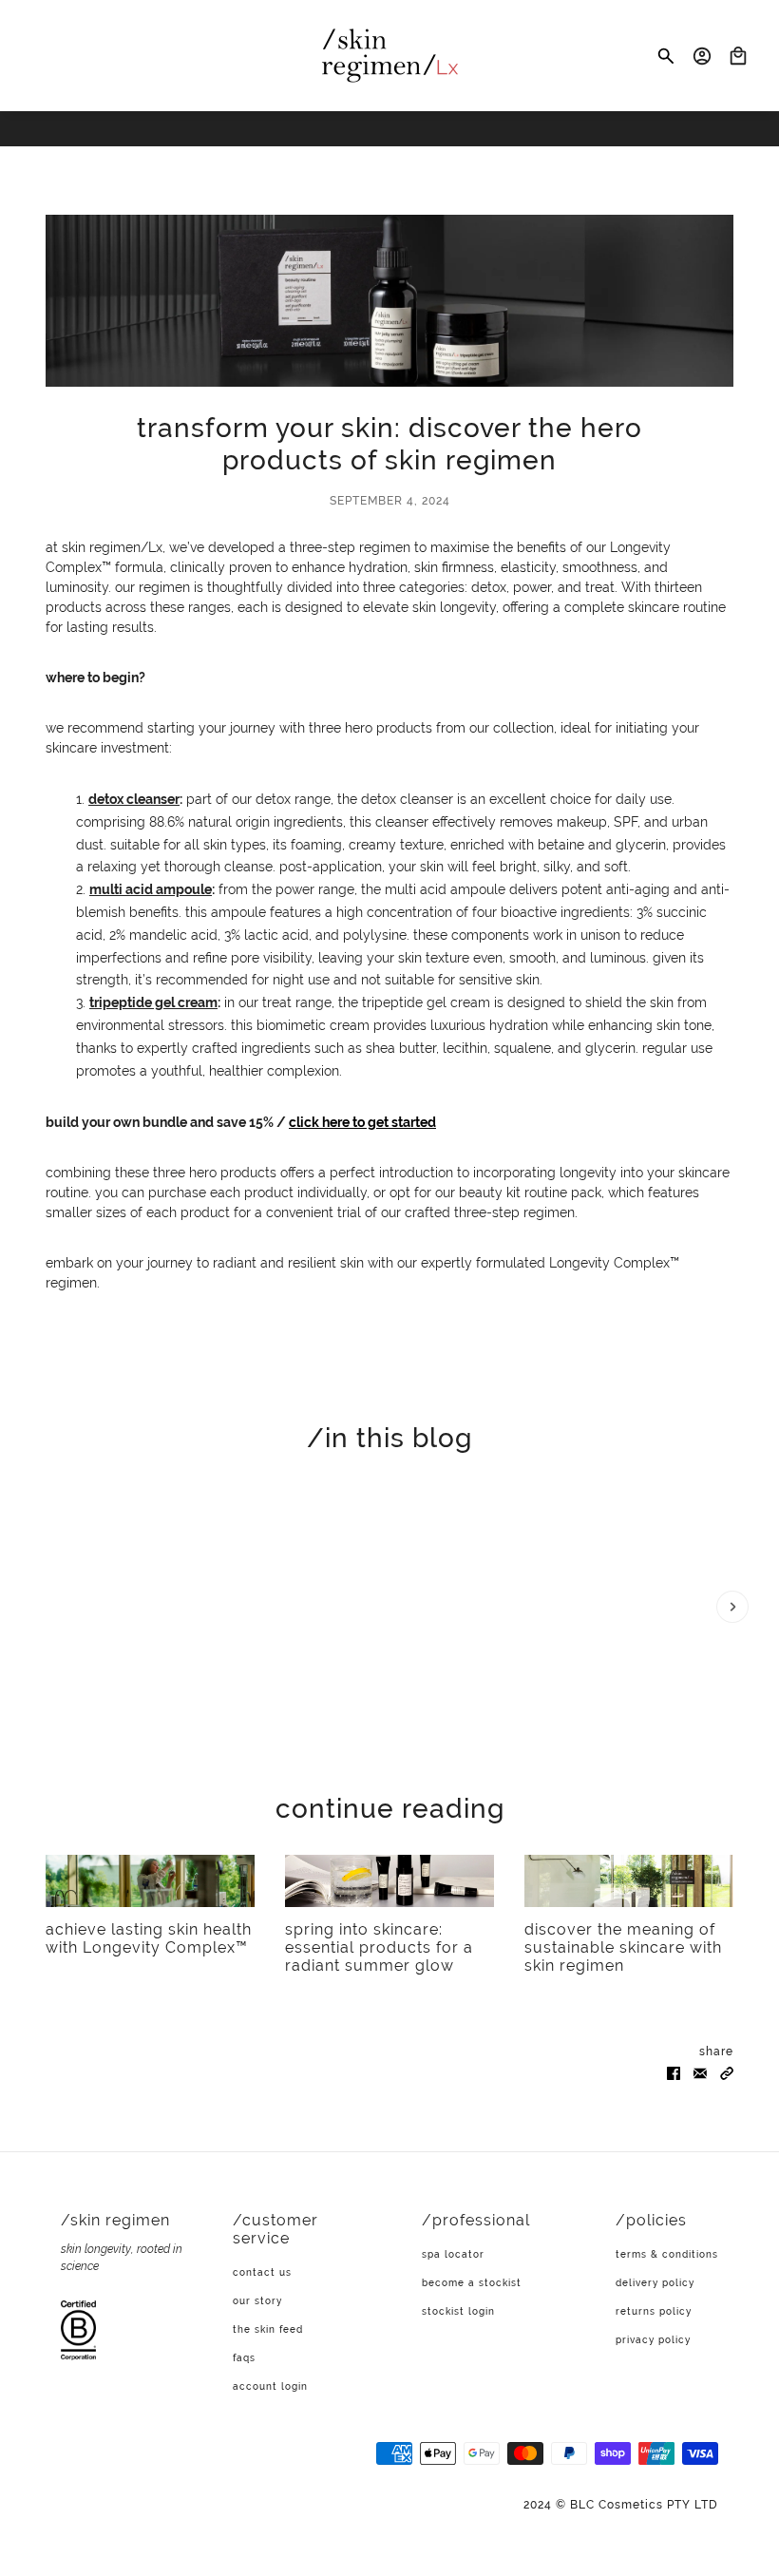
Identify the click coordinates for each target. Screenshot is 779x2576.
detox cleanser (134, 799)
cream (198, 1002)
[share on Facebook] (674, 2072)
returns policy (654, 2311)
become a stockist (472, 2283)
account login (270, 2386)
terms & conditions (667, 2254)
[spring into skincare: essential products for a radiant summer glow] (389, 1881)
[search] (666, 56)
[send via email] (700, 2072)
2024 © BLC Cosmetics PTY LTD (621, 2505)
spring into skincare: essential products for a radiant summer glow (379, 1947)
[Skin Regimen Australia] (390, 56)
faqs (244, 2358)
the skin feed (268, 2329)
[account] (702, 56)
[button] (727, 2072)
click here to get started (362, 1122)
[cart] (738, 56)
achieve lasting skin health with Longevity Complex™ (149, 1938)
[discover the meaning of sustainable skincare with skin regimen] (629, 1881)
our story (257, 2301)
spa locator (453, 2254)
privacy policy (653, 2340)
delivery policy (655, 2283)
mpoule (188, 889)
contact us (262, 2272)
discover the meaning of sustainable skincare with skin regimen (623, 1947)
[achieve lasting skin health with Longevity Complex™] (150, 1881)
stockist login (458, 2311)
